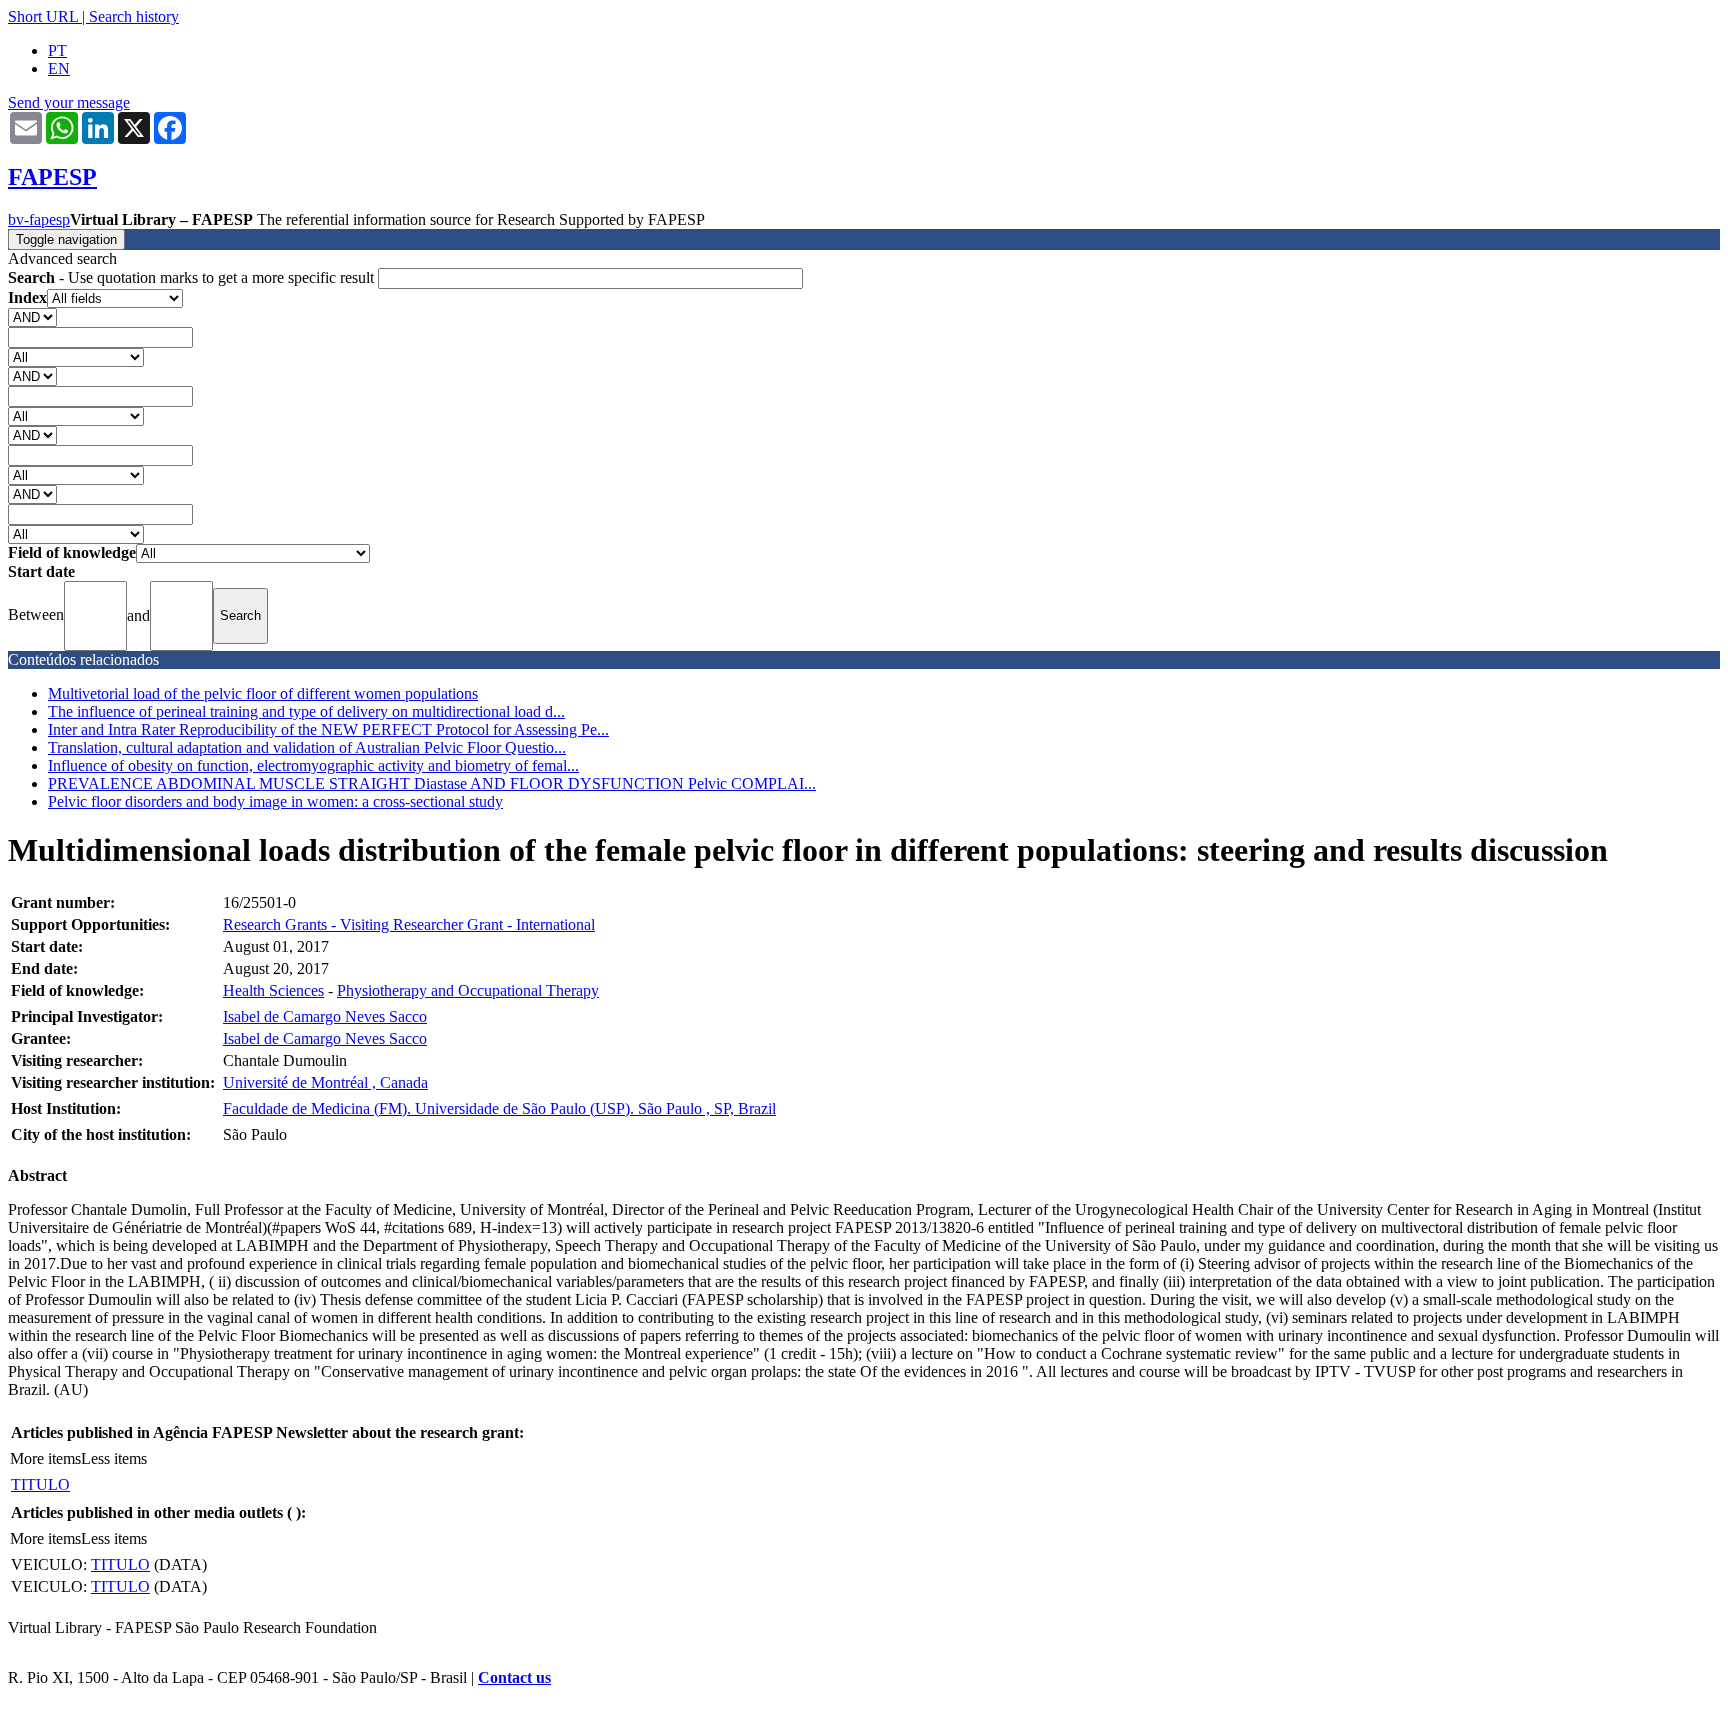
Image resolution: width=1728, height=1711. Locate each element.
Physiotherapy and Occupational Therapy (468, 990)
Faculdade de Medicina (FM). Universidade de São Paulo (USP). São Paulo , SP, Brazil (499, 1108)
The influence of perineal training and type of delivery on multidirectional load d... (306, 711)
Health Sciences (273, 990)
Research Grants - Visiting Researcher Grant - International (409, 924)
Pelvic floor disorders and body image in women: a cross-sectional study (275, 801)
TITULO (40, 1484)
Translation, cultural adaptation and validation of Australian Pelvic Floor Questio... (307, 747)
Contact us (514, 1677)
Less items (114, 1458)
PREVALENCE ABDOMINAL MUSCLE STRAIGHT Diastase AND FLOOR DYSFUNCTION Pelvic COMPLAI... (432, 783)
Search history (134, 16)
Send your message (69, 102)
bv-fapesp (39, 219)
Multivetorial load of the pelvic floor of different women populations (263, 693)
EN (59, 68)
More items (45, 1458)
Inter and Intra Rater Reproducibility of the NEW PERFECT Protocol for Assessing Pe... (328, 729)
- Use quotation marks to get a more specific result (193, 277)
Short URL (43, 16)
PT (57, 50)
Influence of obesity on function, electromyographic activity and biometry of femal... (313, 765)
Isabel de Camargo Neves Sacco (325, 1016)
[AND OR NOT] (32, 316)
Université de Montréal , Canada (325, 1082)
